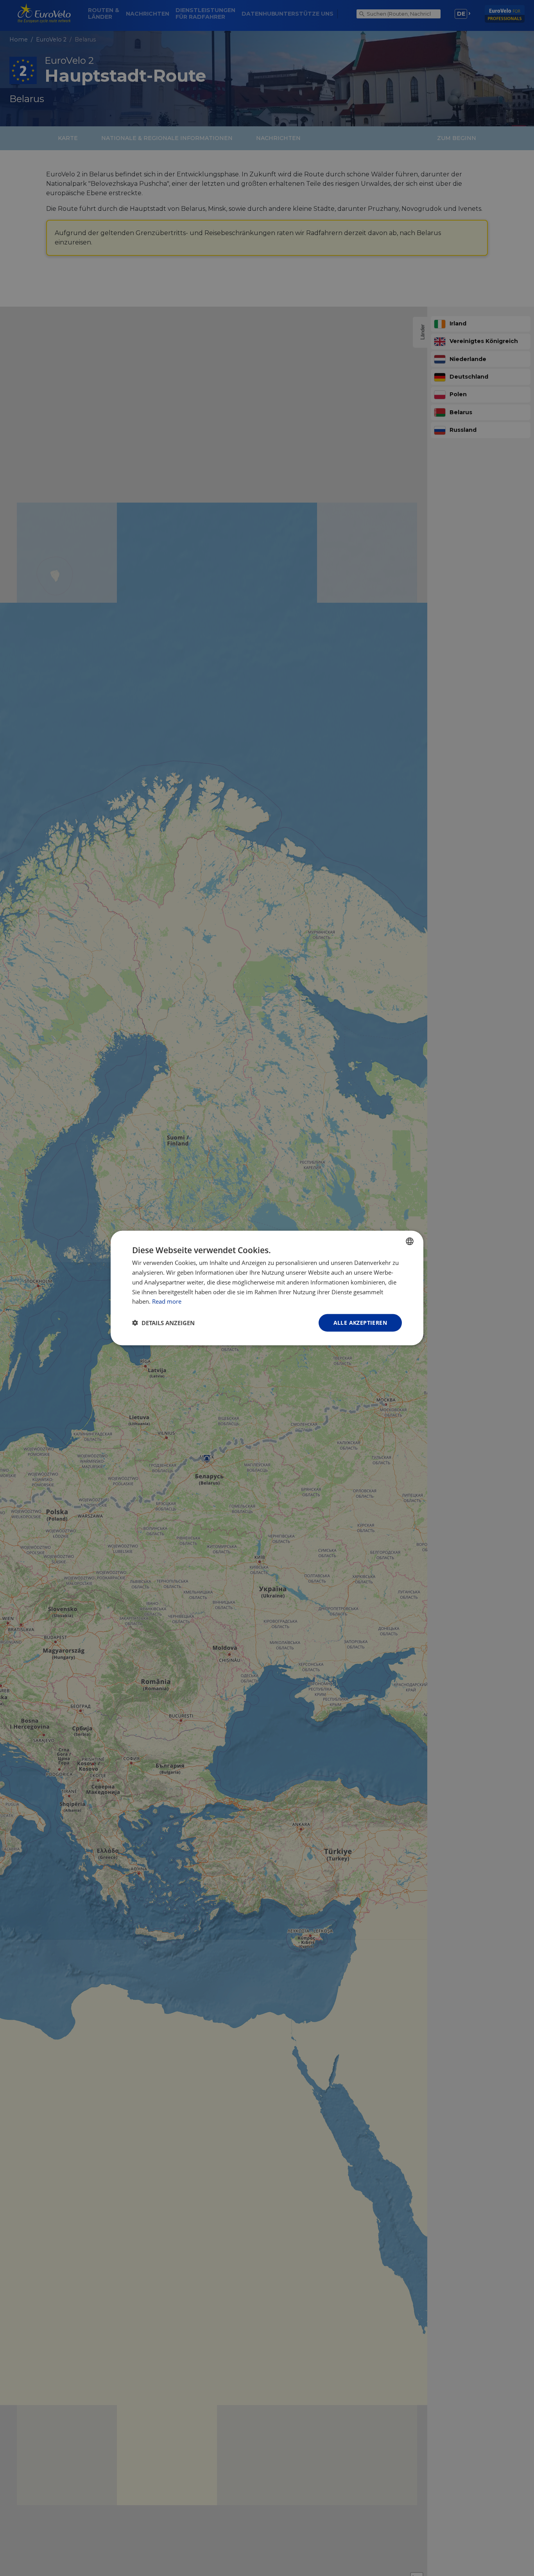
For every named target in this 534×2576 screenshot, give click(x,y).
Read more (167, 1301)
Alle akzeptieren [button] (360, 1323)
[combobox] (410, 1241)
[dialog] (267, 1288)
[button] (163, 1323)
